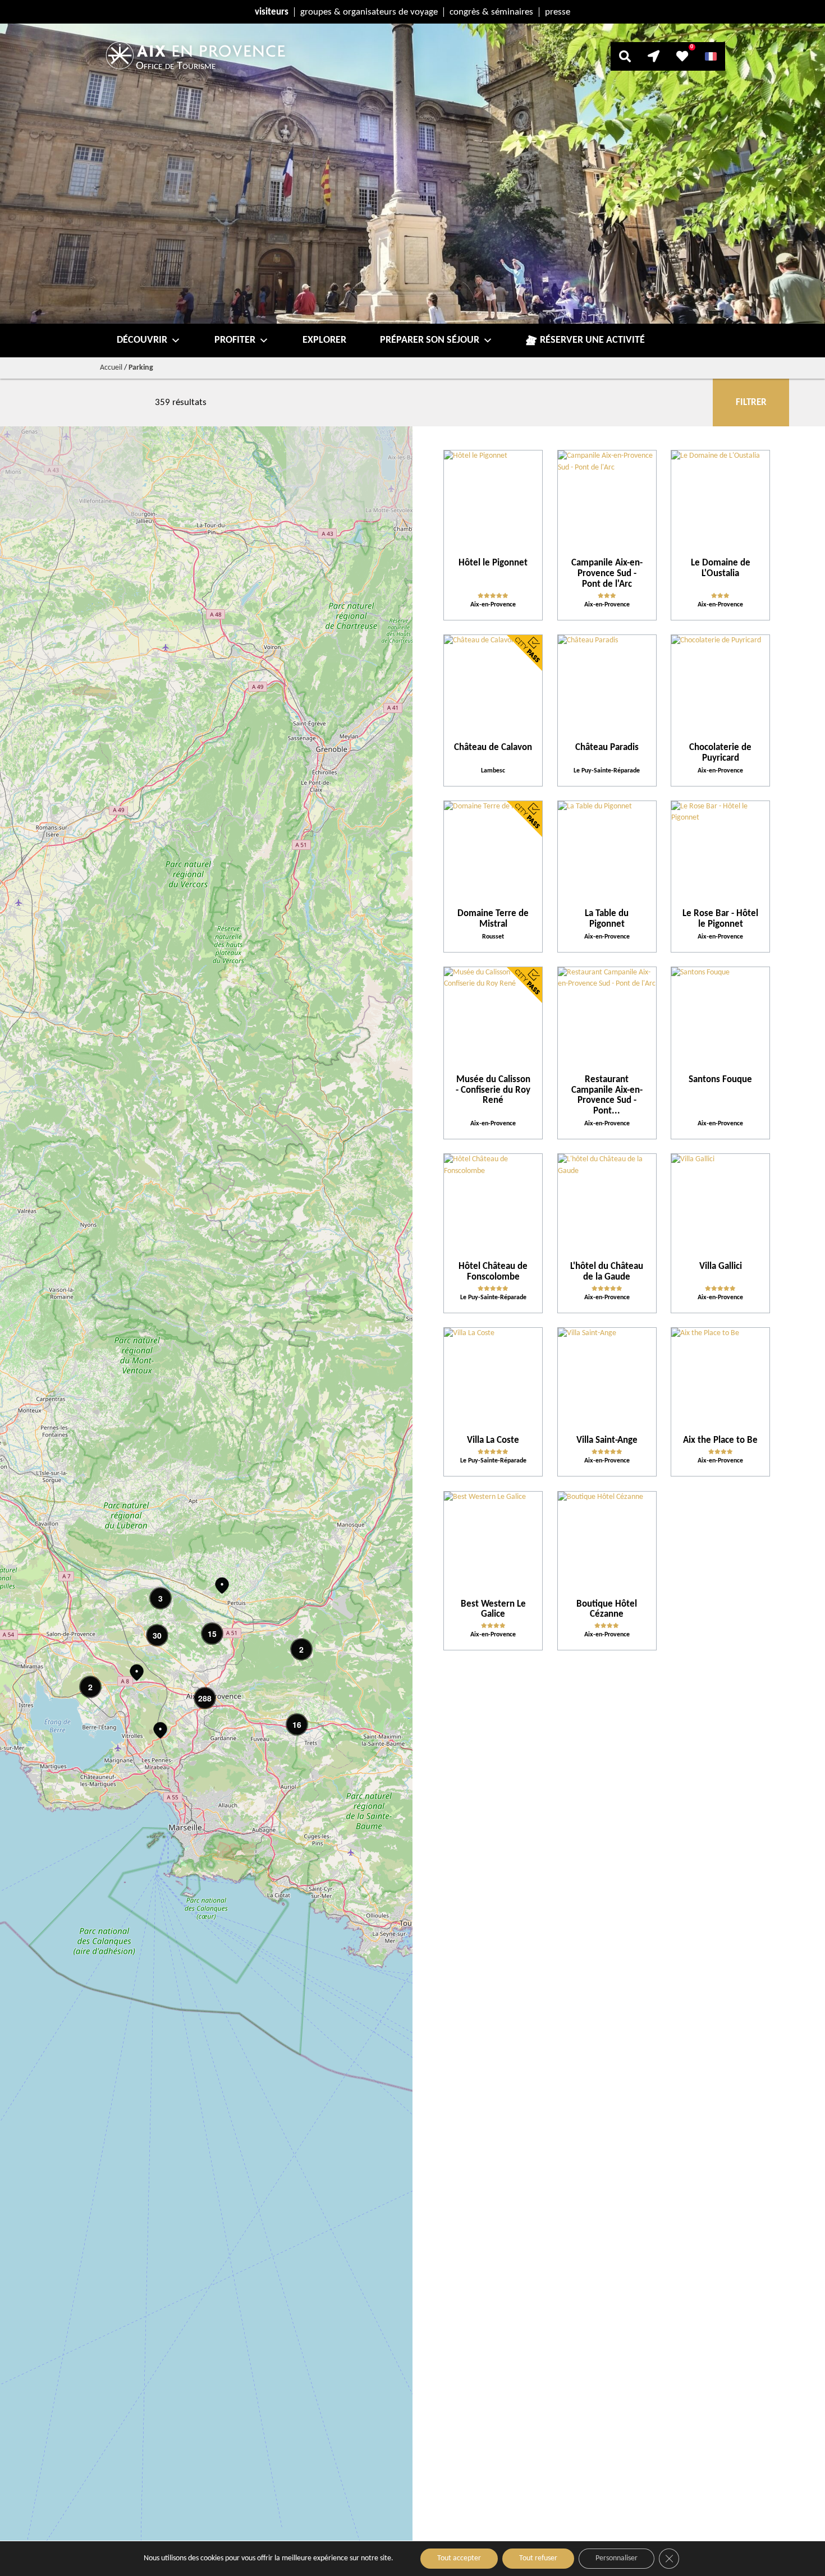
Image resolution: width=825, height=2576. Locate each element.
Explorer (324, 340)
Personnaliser (617, 2558)
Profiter (235, 340)
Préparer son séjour (430, 340)
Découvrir (142, 340)
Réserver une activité (592, 340)
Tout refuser (538, 2558)
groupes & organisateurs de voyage (369, 12)
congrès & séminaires (491, 12)
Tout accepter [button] (459, 2558)
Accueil (111, 368)
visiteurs (272, 12)
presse (558, 12)
